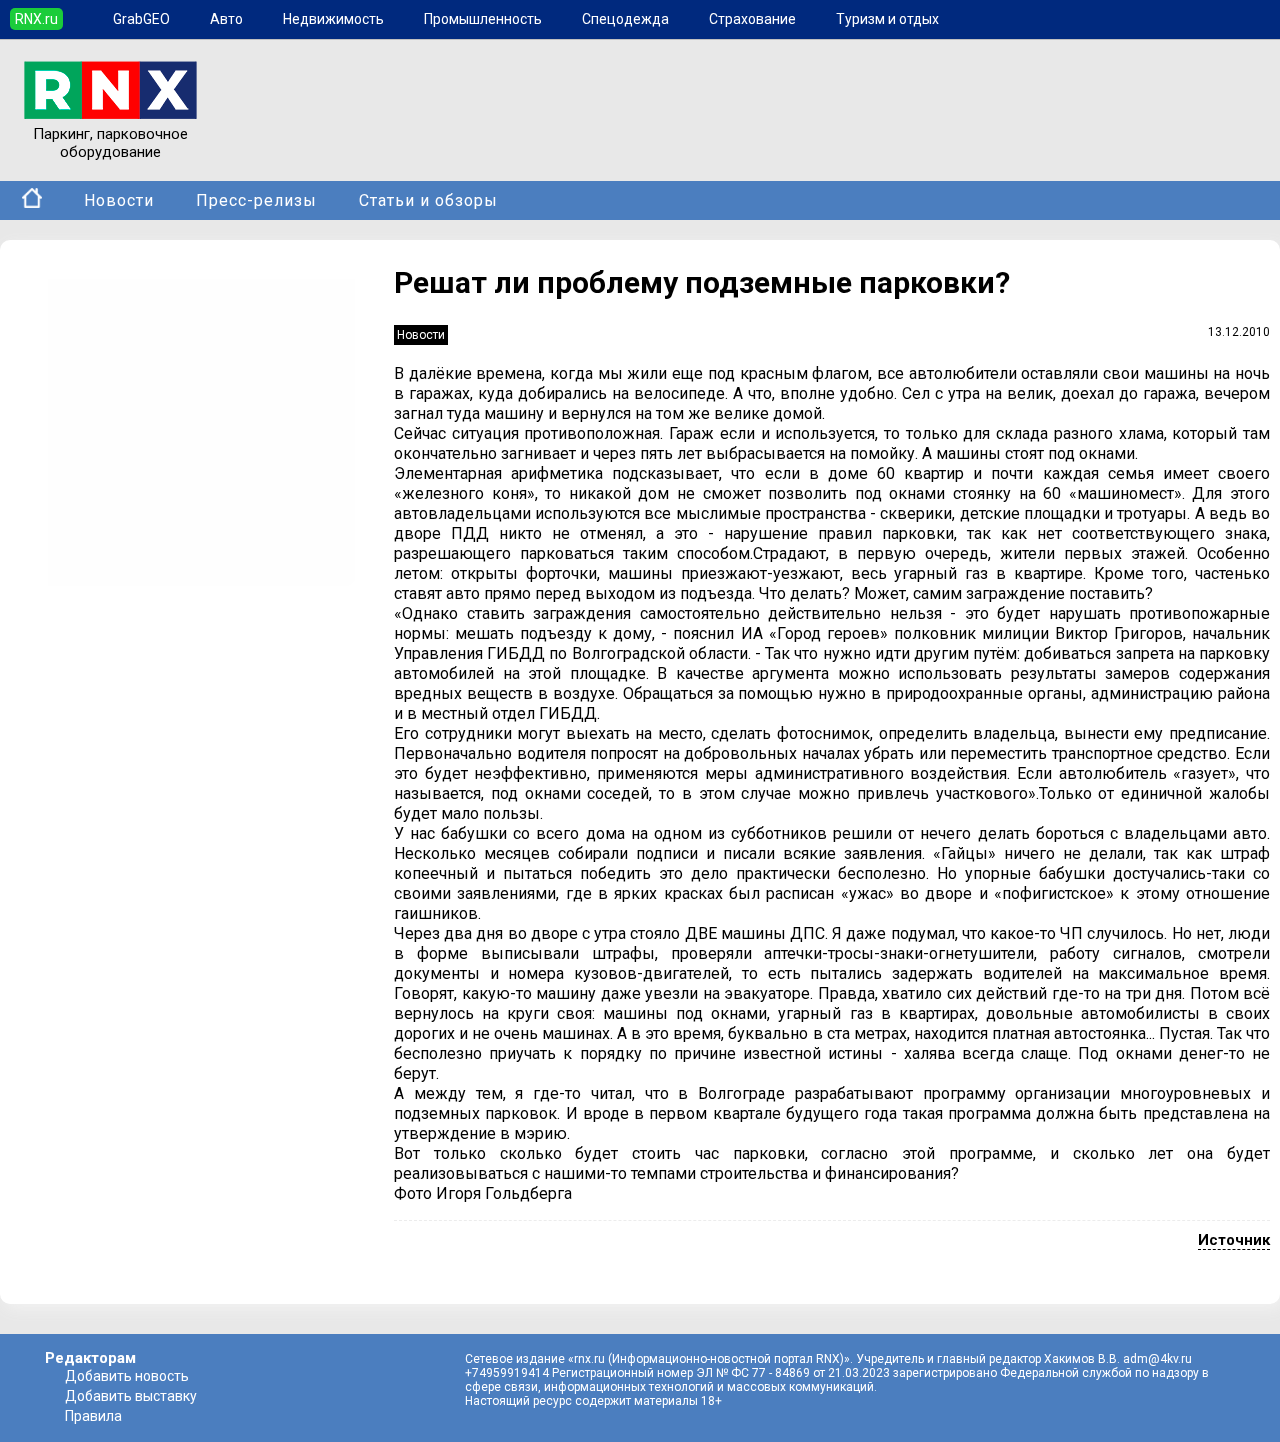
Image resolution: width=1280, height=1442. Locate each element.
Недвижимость (333, 19)
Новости (119, 200)
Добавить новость (127, 1376)
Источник (1234, 1240)
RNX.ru (36, 19)
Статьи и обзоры (428, 200)
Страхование (752, 19)
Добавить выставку (131, 1396)
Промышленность (483, 19)
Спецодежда (625, 19)
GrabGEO (141, 19)
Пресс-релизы (256, 200)
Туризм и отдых (887, 19)
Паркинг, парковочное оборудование (110, 143)
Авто (226, 19)
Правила (93, 1416)
